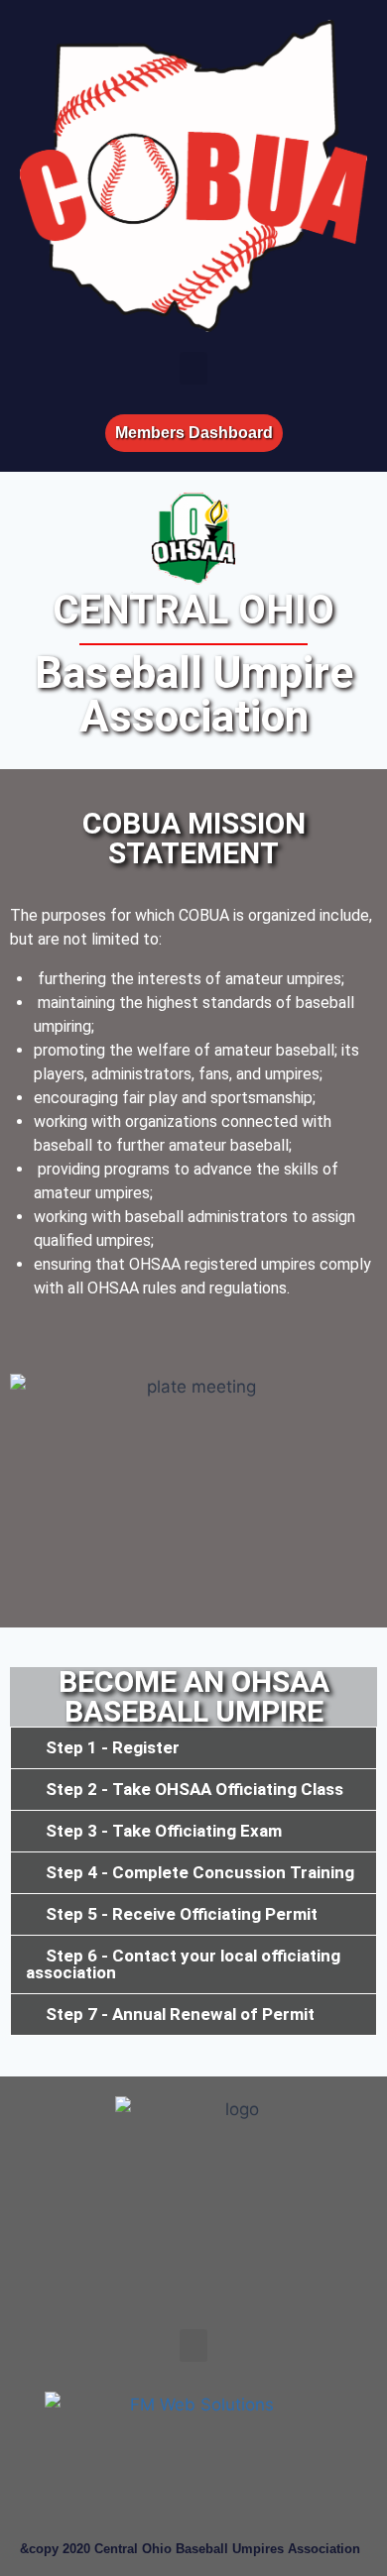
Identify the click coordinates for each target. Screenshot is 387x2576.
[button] (193, 368)
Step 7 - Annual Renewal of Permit (180, 2014)
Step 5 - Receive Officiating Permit (182, 1914)
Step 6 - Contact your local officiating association (183, 1964)
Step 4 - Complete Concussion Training (200, 1872)
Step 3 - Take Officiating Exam (164, 1831)
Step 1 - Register (113, 1747)
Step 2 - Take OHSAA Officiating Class (194, 1789)
